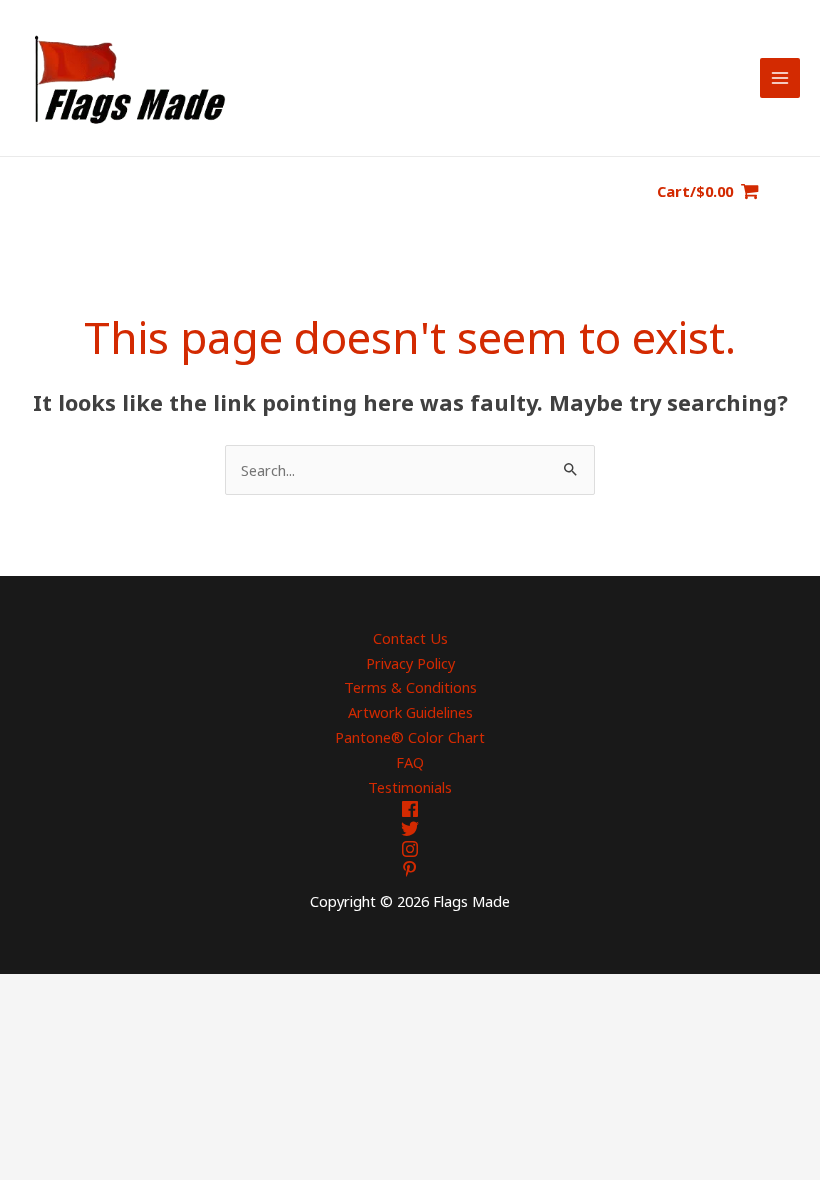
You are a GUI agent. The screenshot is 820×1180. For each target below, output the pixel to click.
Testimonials (410, 787)
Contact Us (410, 638)
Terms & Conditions (410, 687)
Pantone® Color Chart (410, 737)
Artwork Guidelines (410, 712)
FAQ (410, 762)
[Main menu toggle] (780, 78)
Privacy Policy (410, 663)
